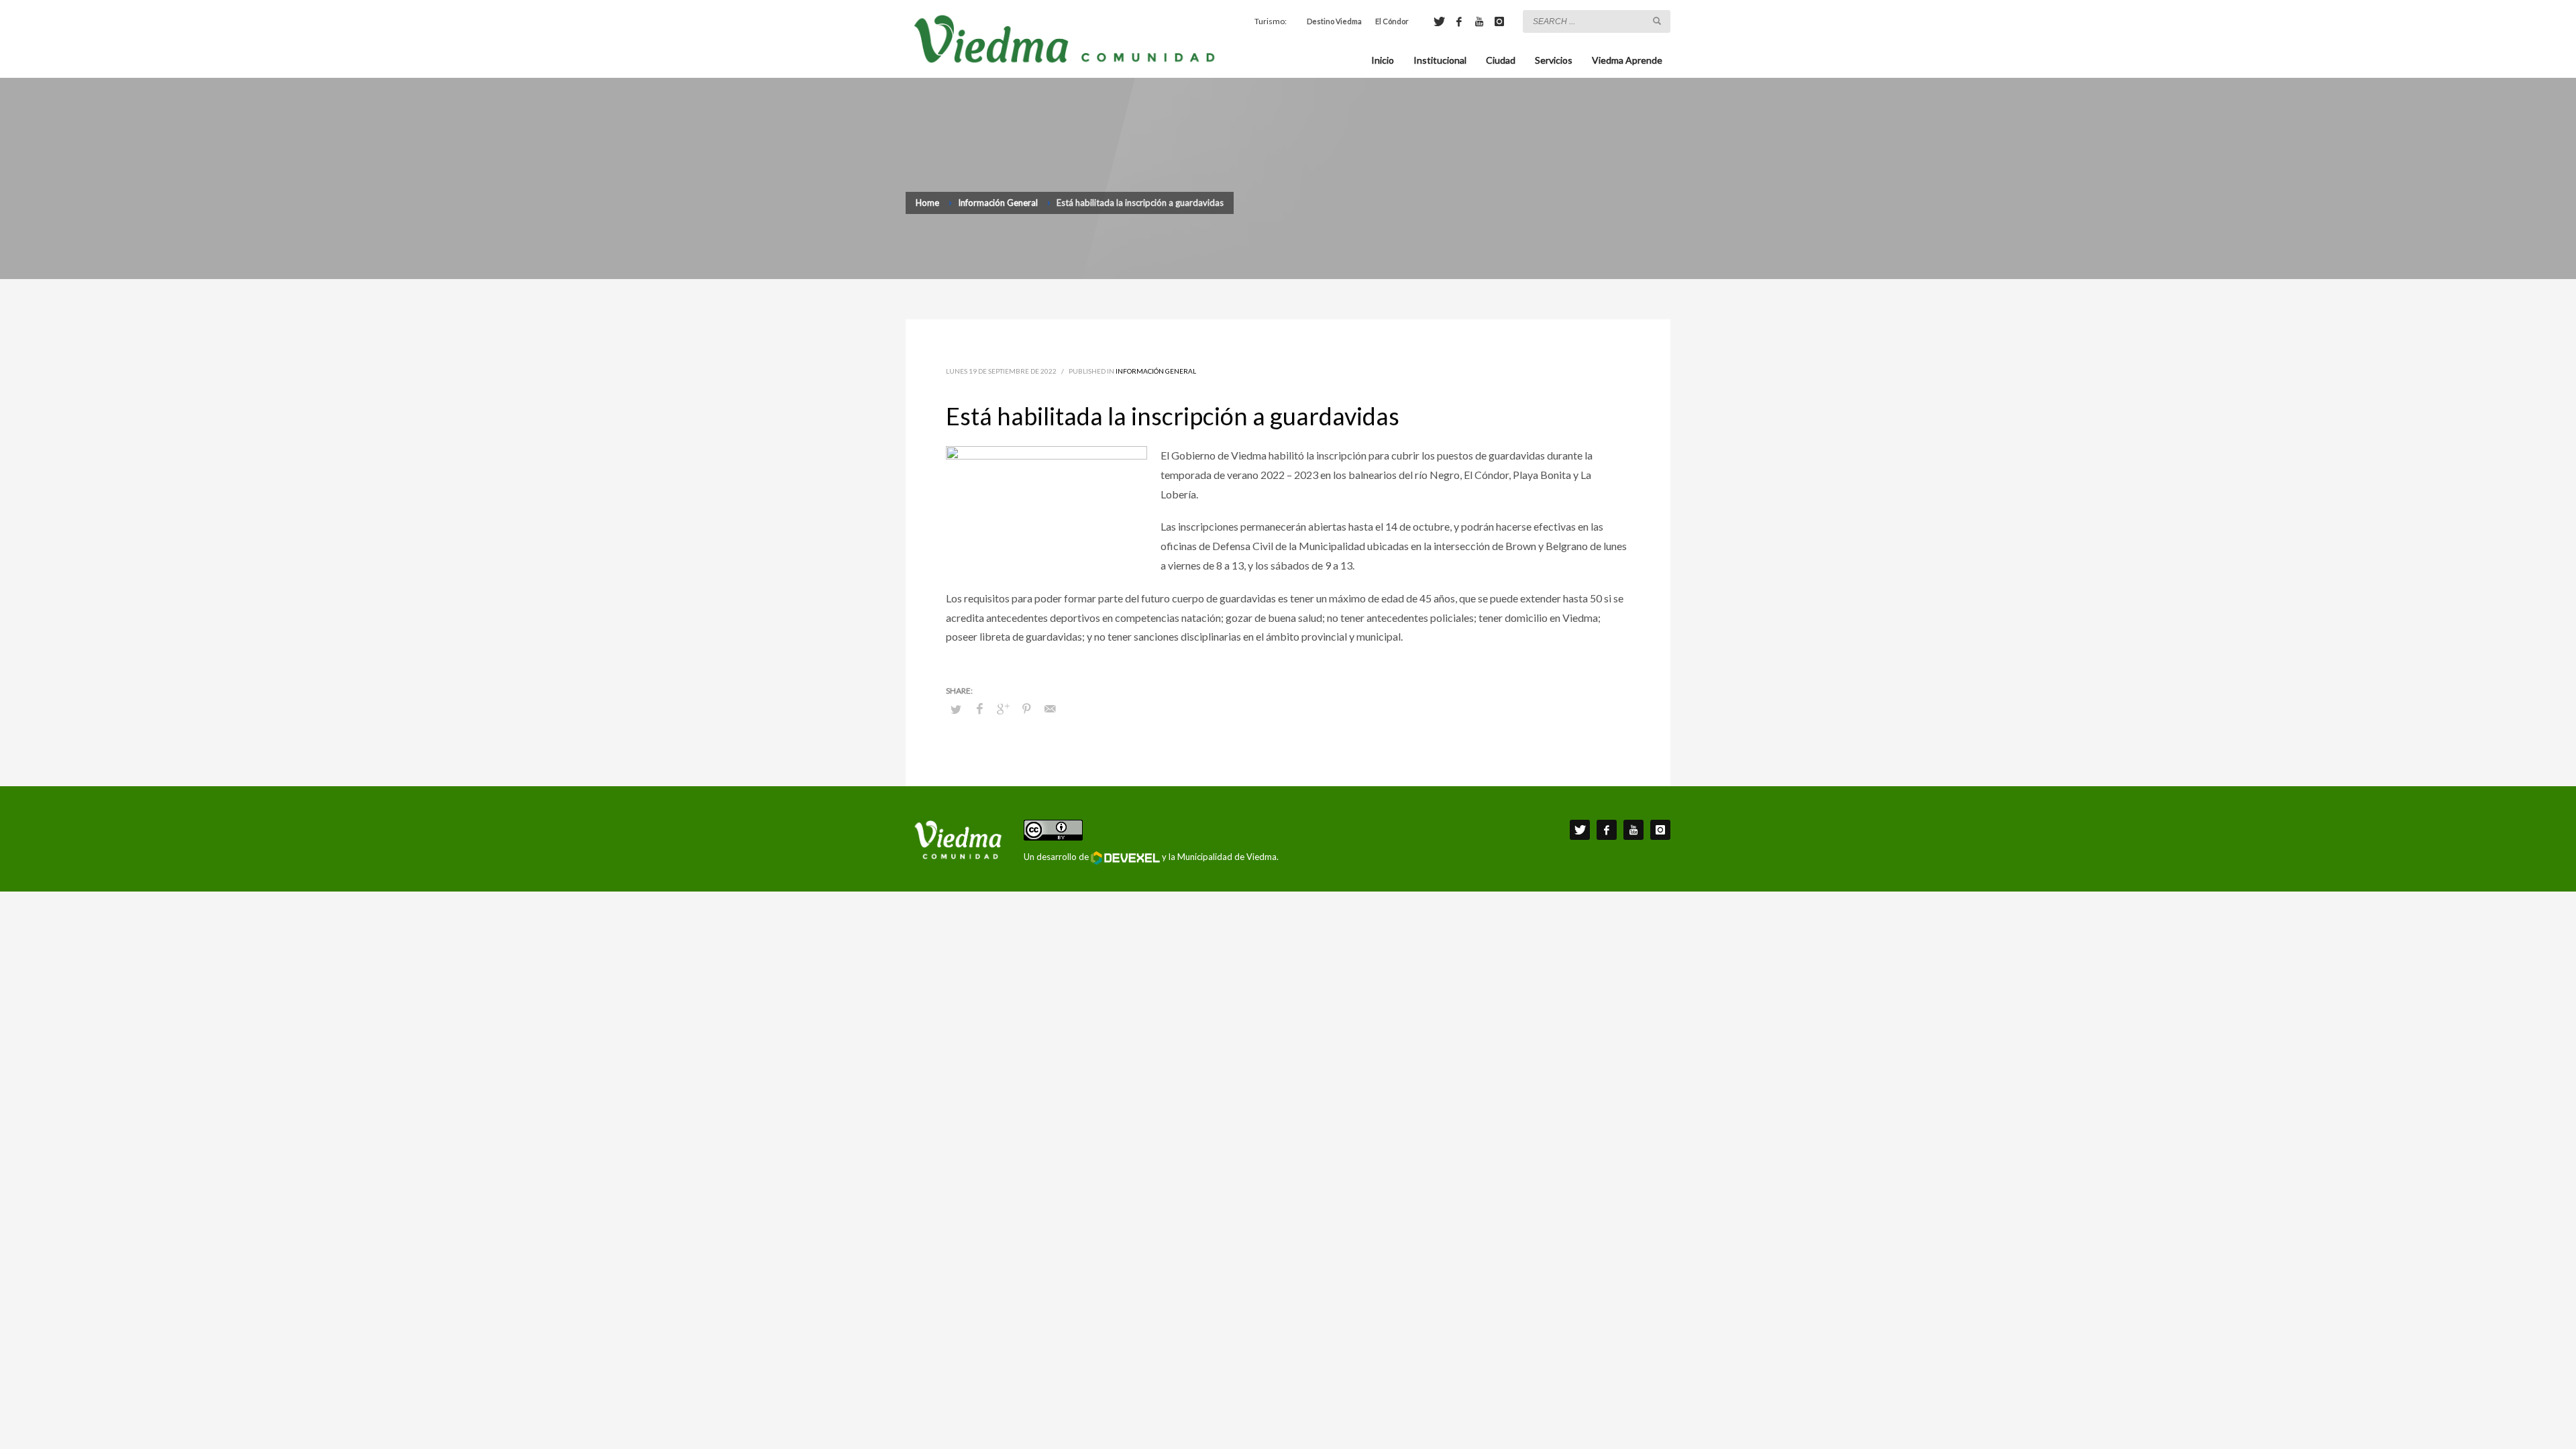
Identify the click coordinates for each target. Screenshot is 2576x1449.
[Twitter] (1439, 21)
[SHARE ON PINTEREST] (1026, 708)
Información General (1156, 371)
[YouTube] (1479, 21)
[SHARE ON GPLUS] (1003, 708)
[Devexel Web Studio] (1125, 858)
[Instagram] (1499, 21)
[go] (1657, 21)
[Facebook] (1459, 21)
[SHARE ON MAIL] (1050, 708)
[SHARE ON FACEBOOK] (979, 708)
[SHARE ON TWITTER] (956, 709)
